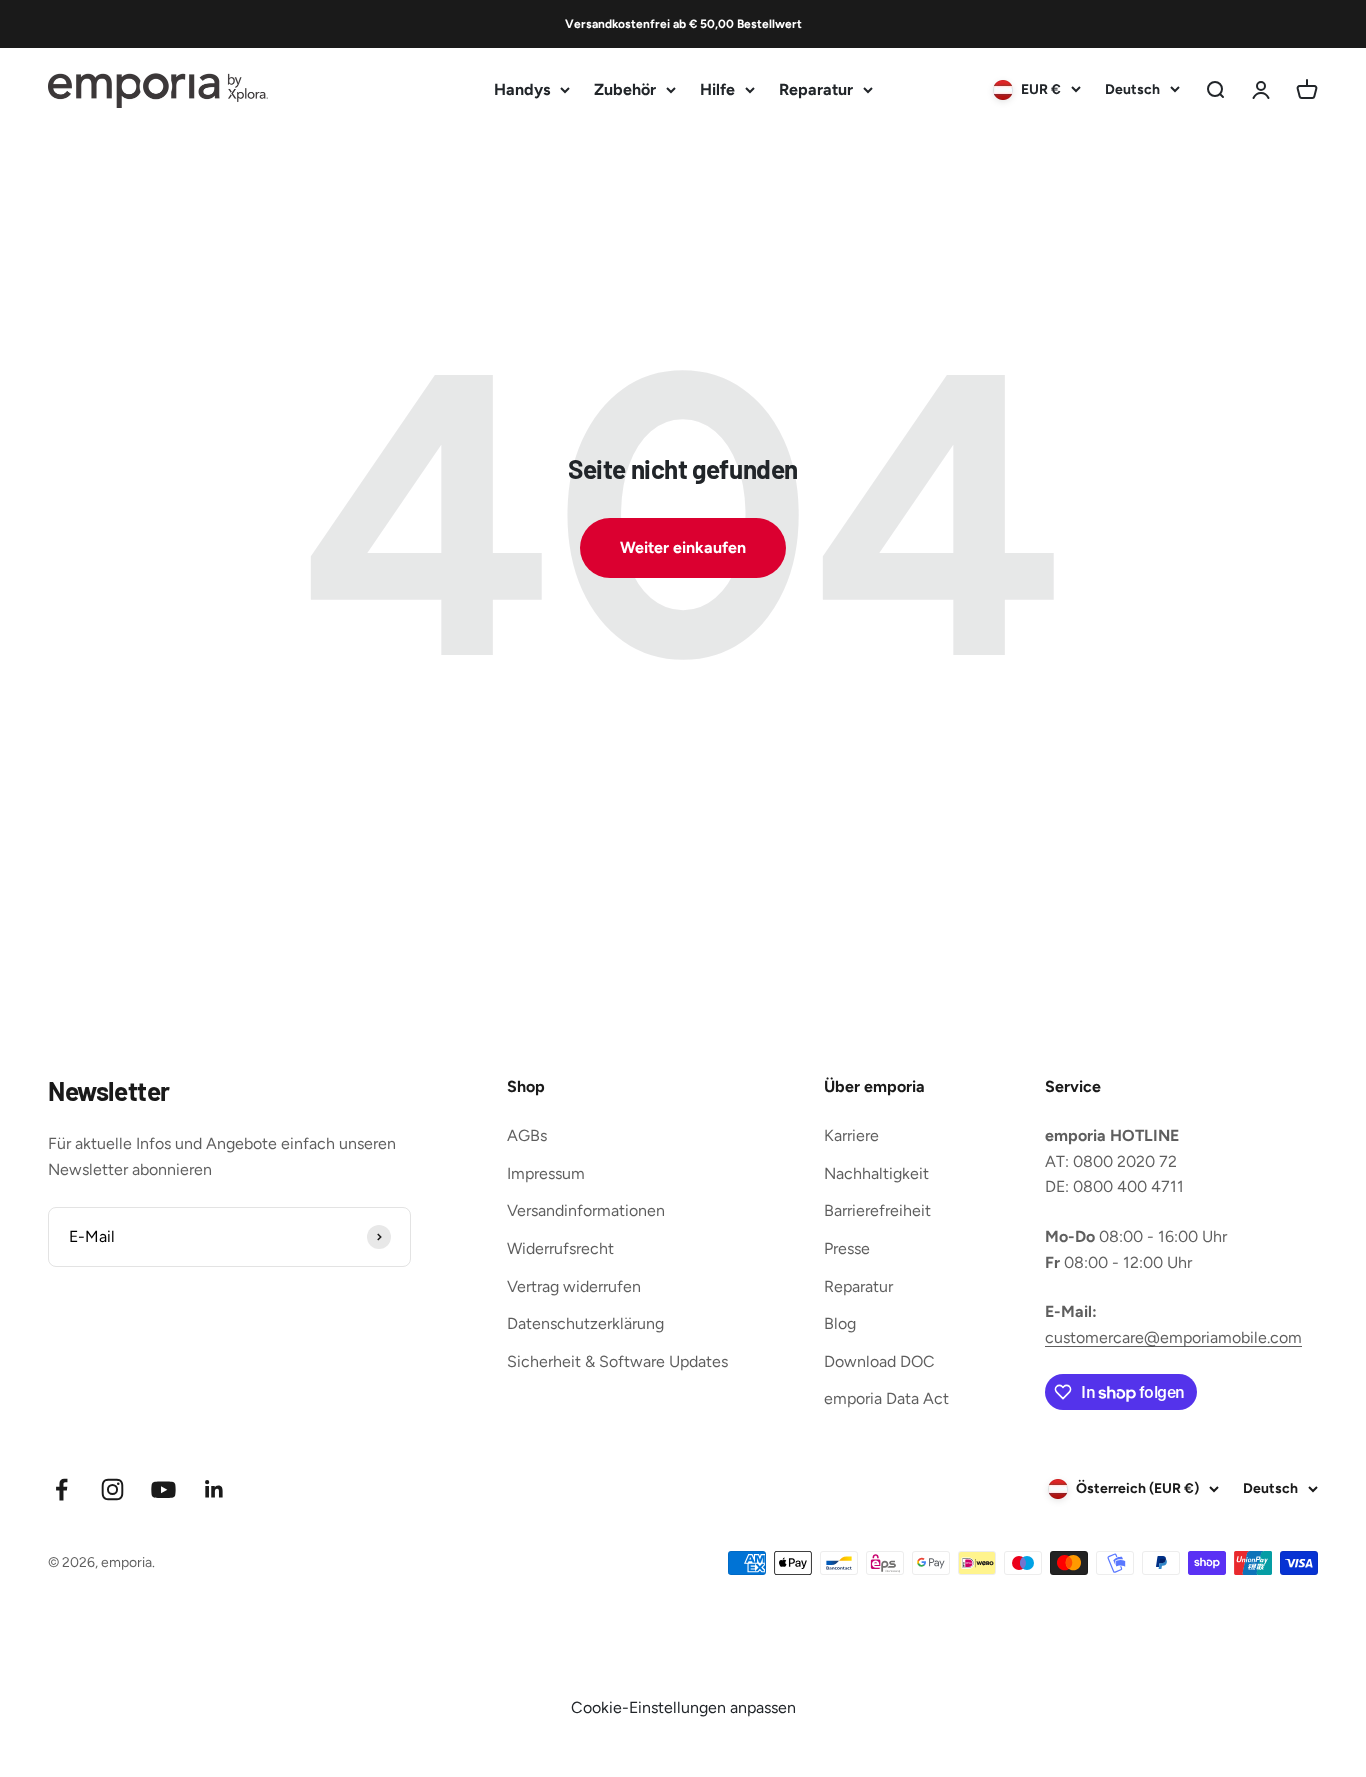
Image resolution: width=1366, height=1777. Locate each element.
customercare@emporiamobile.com (1173, 1337)
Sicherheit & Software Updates (617, 1361)
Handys (522, 89)
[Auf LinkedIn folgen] (214, 1489)
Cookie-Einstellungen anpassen (683, 1707)
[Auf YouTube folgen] (163, 1489)
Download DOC (879, 1361)
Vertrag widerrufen (574, 1286)
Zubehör (625, 89)
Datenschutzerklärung (585, 1323)
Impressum (546, 1173)
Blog (840, 1323)
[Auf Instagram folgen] (112, 1489)
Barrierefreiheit (877, 1210)
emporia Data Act (886, 1398)
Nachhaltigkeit (876, 1173)
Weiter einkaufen (683, 547)
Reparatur (816, 89)
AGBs (527, 1135)
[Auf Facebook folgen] (61, 1489)
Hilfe (717, 89)
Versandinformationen (586, 1210)
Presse (847, 1248)
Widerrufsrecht (560, 1248)
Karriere (851, 1135)
